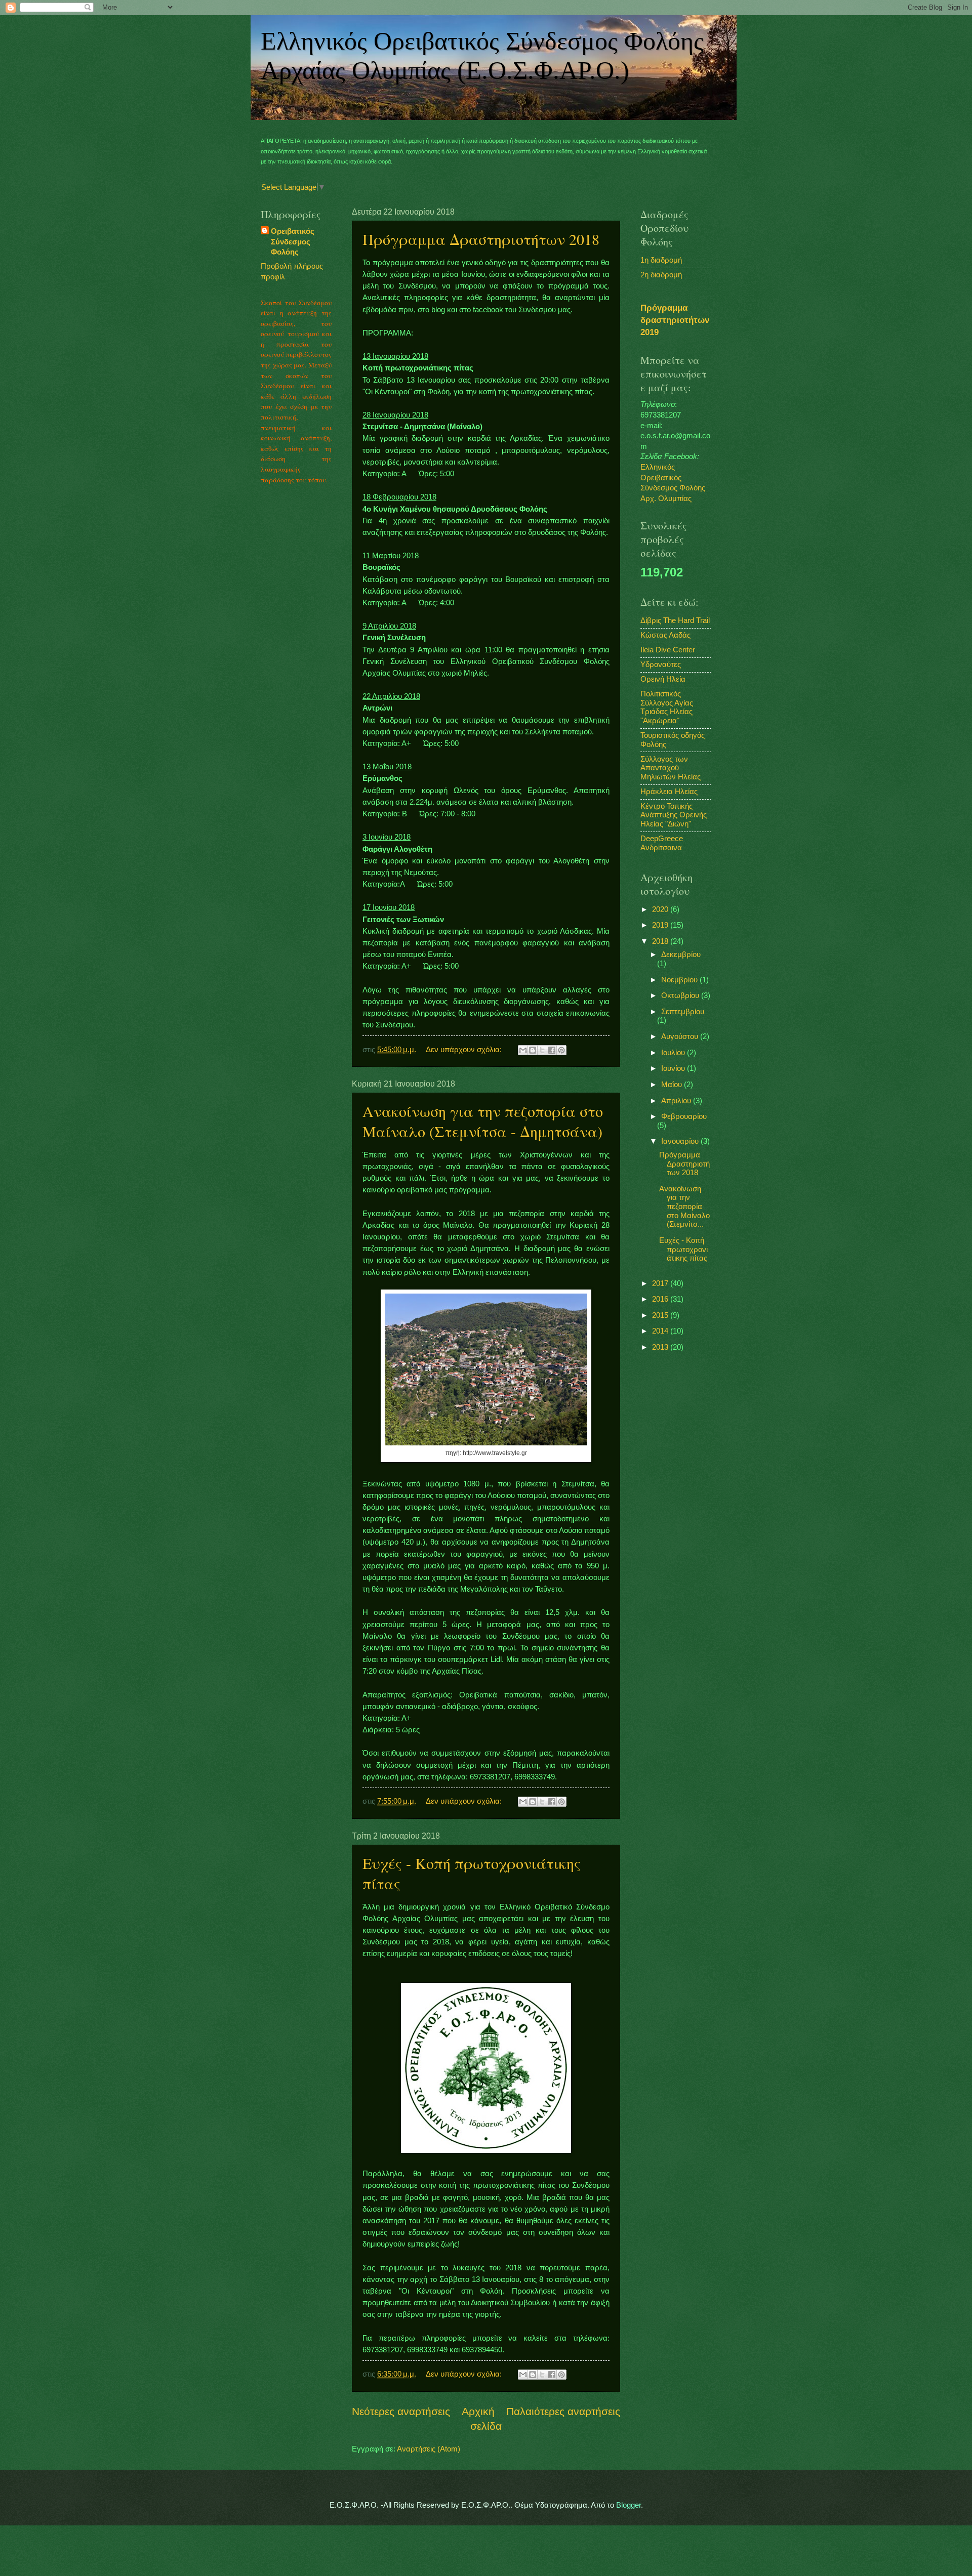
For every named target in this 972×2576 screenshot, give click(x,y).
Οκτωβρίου (681, 995)
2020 (661, 909)
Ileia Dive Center (668, 650)
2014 (661, 1331)
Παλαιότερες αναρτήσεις (563, 2411)
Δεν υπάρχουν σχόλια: (465, 1050)
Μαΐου (673, 1085)
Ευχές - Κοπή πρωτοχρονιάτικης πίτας (683, 1249)
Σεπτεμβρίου (683, 1012)
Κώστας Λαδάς (665, 635)
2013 (661, 1347)
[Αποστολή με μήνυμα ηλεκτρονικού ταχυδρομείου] (523, 1050)
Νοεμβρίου (680, 980)
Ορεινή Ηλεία (663, 679)
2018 (661, 941)
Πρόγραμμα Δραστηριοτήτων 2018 (481, 239)
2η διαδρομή (661, 275)
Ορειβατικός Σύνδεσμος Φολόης (293, 242)
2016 (661, 1299)
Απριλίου (677, 1101)
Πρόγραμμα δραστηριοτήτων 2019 (675, 320)
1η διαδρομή (661, 260)
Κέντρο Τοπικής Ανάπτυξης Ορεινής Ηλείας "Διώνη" (674, 815)
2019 (661, 925)
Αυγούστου (681, 1036)
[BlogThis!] (533, 1050)
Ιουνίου (674, 1068)
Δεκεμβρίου (681, 954)
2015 (661, 1315)
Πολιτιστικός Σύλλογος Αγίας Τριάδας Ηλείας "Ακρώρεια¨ (667, 707)
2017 (661, 1283)
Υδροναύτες (661, 664)
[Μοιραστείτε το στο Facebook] (552, 1050)
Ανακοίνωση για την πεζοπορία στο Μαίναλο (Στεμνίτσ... (684, 1207)
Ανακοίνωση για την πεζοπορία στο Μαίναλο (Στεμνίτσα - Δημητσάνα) (483, 1121)
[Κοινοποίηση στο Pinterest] (561, 1050)
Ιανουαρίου (681, 1141)
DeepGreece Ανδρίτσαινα (662, 843)
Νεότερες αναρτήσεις (401, 2411)
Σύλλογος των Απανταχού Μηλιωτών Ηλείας (671, 768)
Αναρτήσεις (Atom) (429, 2449)
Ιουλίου (674, 1053)
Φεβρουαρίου (684, 1116)
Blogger (629, 2505)
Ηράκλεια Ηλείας (669, 792)
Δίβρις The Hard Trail (675, 620)
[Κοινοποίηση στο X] (542, 1050)
